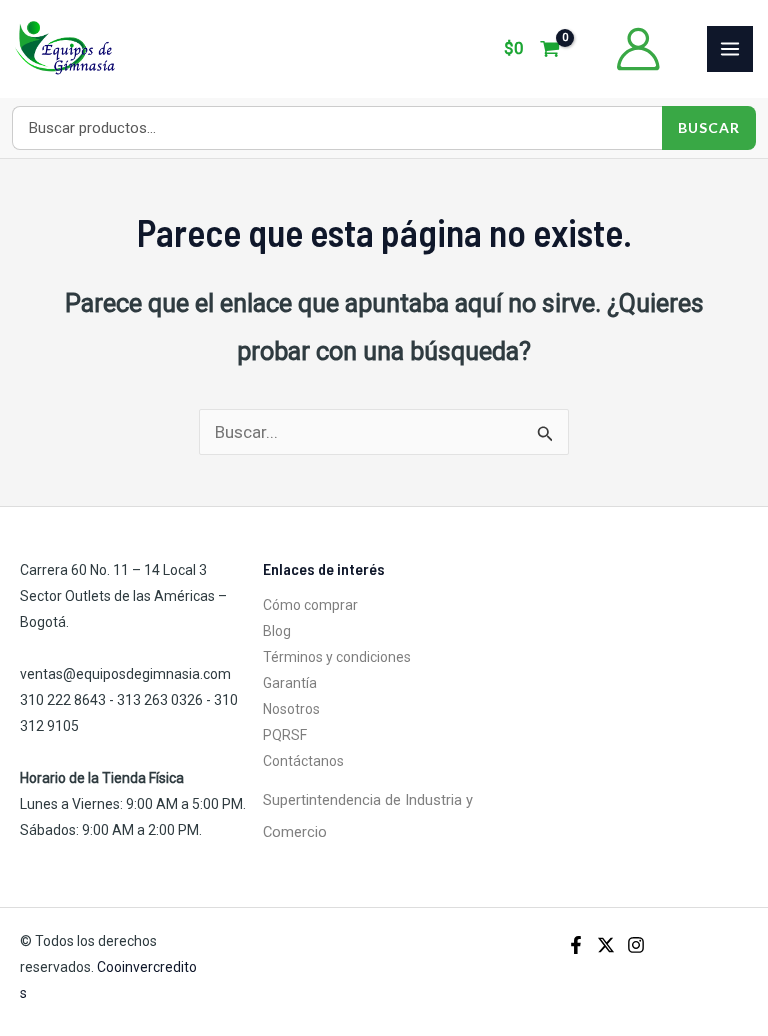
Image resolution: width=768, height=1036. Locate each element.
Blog (277, 631)
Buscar (709, 127)
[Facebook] (576, 945)
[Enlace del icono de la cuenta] (638, 49)
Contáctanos (303, 761)
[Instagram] (636, 945)
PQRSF (285, 735)
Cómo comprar (310, 605)
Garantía (290, 683)
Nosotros (291, 709)
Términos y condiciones (337, 657)
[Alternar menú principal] (730, 49)
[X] (606, 945)
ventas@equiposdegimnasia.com (125, 674)
